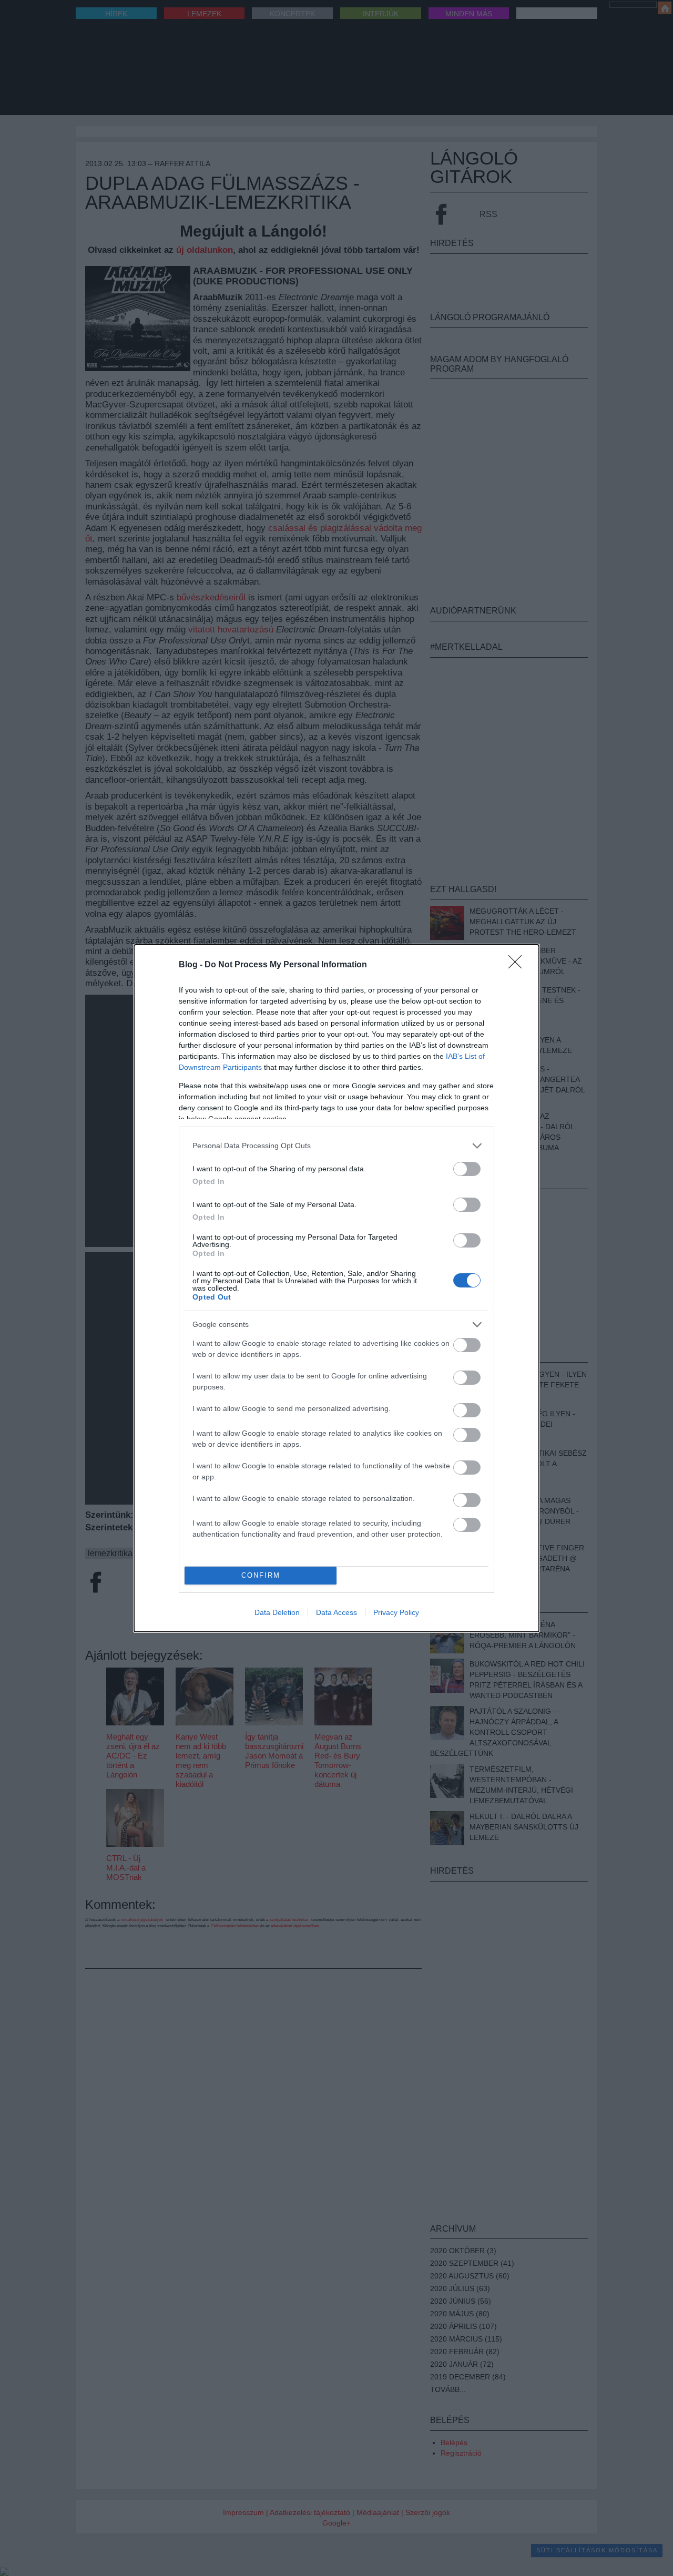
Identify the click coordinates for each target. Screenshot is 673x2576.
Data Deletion (277, 1612)
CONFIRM (261, 1575)
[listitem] (336, 1146)
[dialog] (336, 1288)
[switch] (467, 1169)
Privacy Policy (396, 1612)
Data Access (336, 1612)
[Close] (518, 965)
